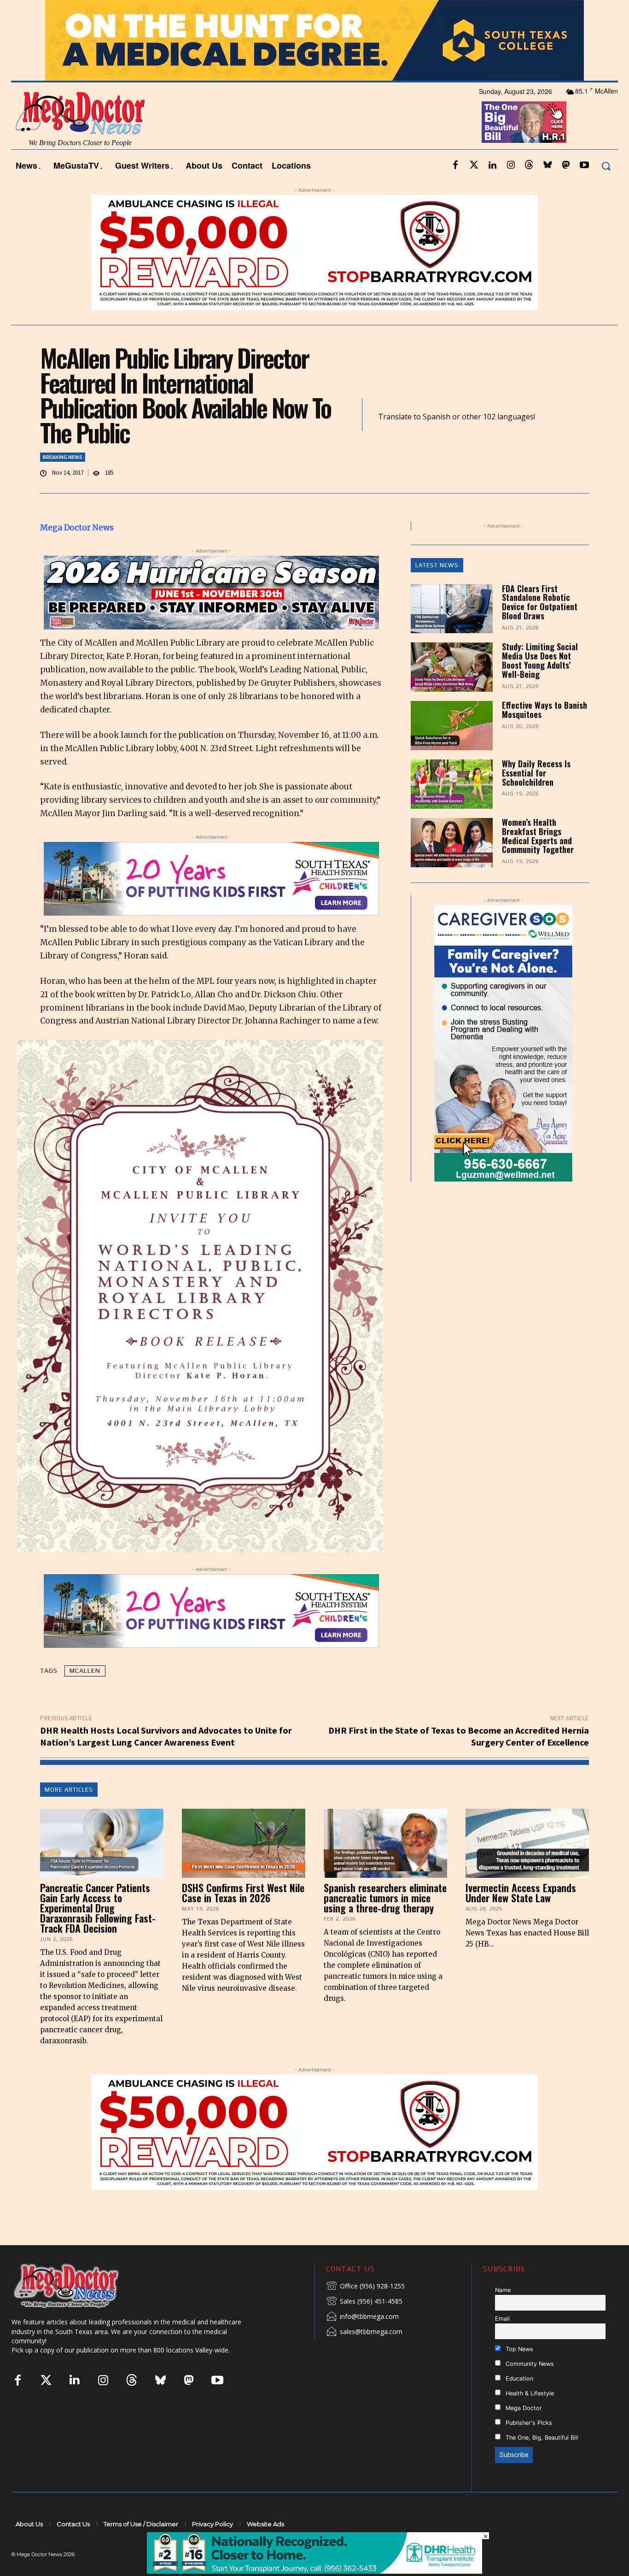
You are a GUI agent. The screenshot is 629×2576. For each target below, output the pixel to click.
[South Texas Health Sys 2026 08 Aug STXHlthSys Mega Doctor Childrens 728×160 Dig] (211, 904)
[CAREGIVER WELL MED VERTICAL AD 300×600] (504, 1068)
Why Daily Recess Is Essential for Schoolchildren (536, 798)
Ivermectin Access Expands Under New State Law (521, 1917)
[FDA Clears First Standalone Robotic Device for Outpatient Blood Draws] (452, 633)
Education (518, 2403)
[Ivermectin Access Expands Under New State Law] (527, 1868)
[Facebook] (455, 190)
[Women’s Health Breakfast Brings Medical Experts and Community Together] (452, 867)
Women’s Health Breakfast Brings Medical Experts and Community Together (538, 860)
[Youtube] (584, 190)
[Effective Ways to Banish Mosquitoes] (452, 750)
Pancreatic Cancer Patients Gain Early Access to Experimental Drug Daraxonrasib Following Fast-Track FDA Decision (98, 1933)
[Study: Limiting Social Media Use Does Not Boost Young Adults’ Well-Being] (452, 692)
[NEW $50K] (314, 277)
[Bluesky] (547, 190)
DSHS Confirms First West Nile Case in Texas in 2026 (243, 1917)
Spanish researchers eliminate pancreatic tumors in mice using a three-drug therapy (385, 1923)
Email (502, 2344)
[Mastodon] (566, 190)
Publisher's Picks (528, 2447)
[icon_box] (365, 2311)
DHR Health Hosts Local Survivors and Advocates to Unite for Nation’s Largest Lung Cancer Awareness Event (166, 1761)
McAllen (85, 1695)
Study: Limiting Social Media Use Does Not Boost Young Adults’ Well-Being (540, 685)
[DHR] (314, 2571)
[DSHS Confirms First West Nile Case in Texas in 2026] (244, 1868)
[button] (606, 191)
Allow (470, 12)
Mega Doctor (523, 2432)
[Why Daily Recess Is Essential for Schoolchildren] (452, 809)
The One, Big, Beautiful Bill (541, 2462)
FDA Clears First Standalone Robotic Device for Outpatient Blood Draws (540, 626)
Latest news (437, 590)
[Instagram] (511, 190)
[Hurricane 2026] (211, 618)
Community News (529, 2388)
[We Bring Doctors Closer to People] (80, 2310)
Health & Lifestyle (529, 2418)
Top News (518, 2373)
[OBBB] (524, 147)
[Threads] (529, 190)
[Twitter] (474, 190)
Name (503, 2315)
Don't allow (435, 12)
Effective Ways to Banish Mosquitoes (545, 735)
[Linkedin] (492, 190)
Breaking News (63, 481)
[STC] (314, 65)
